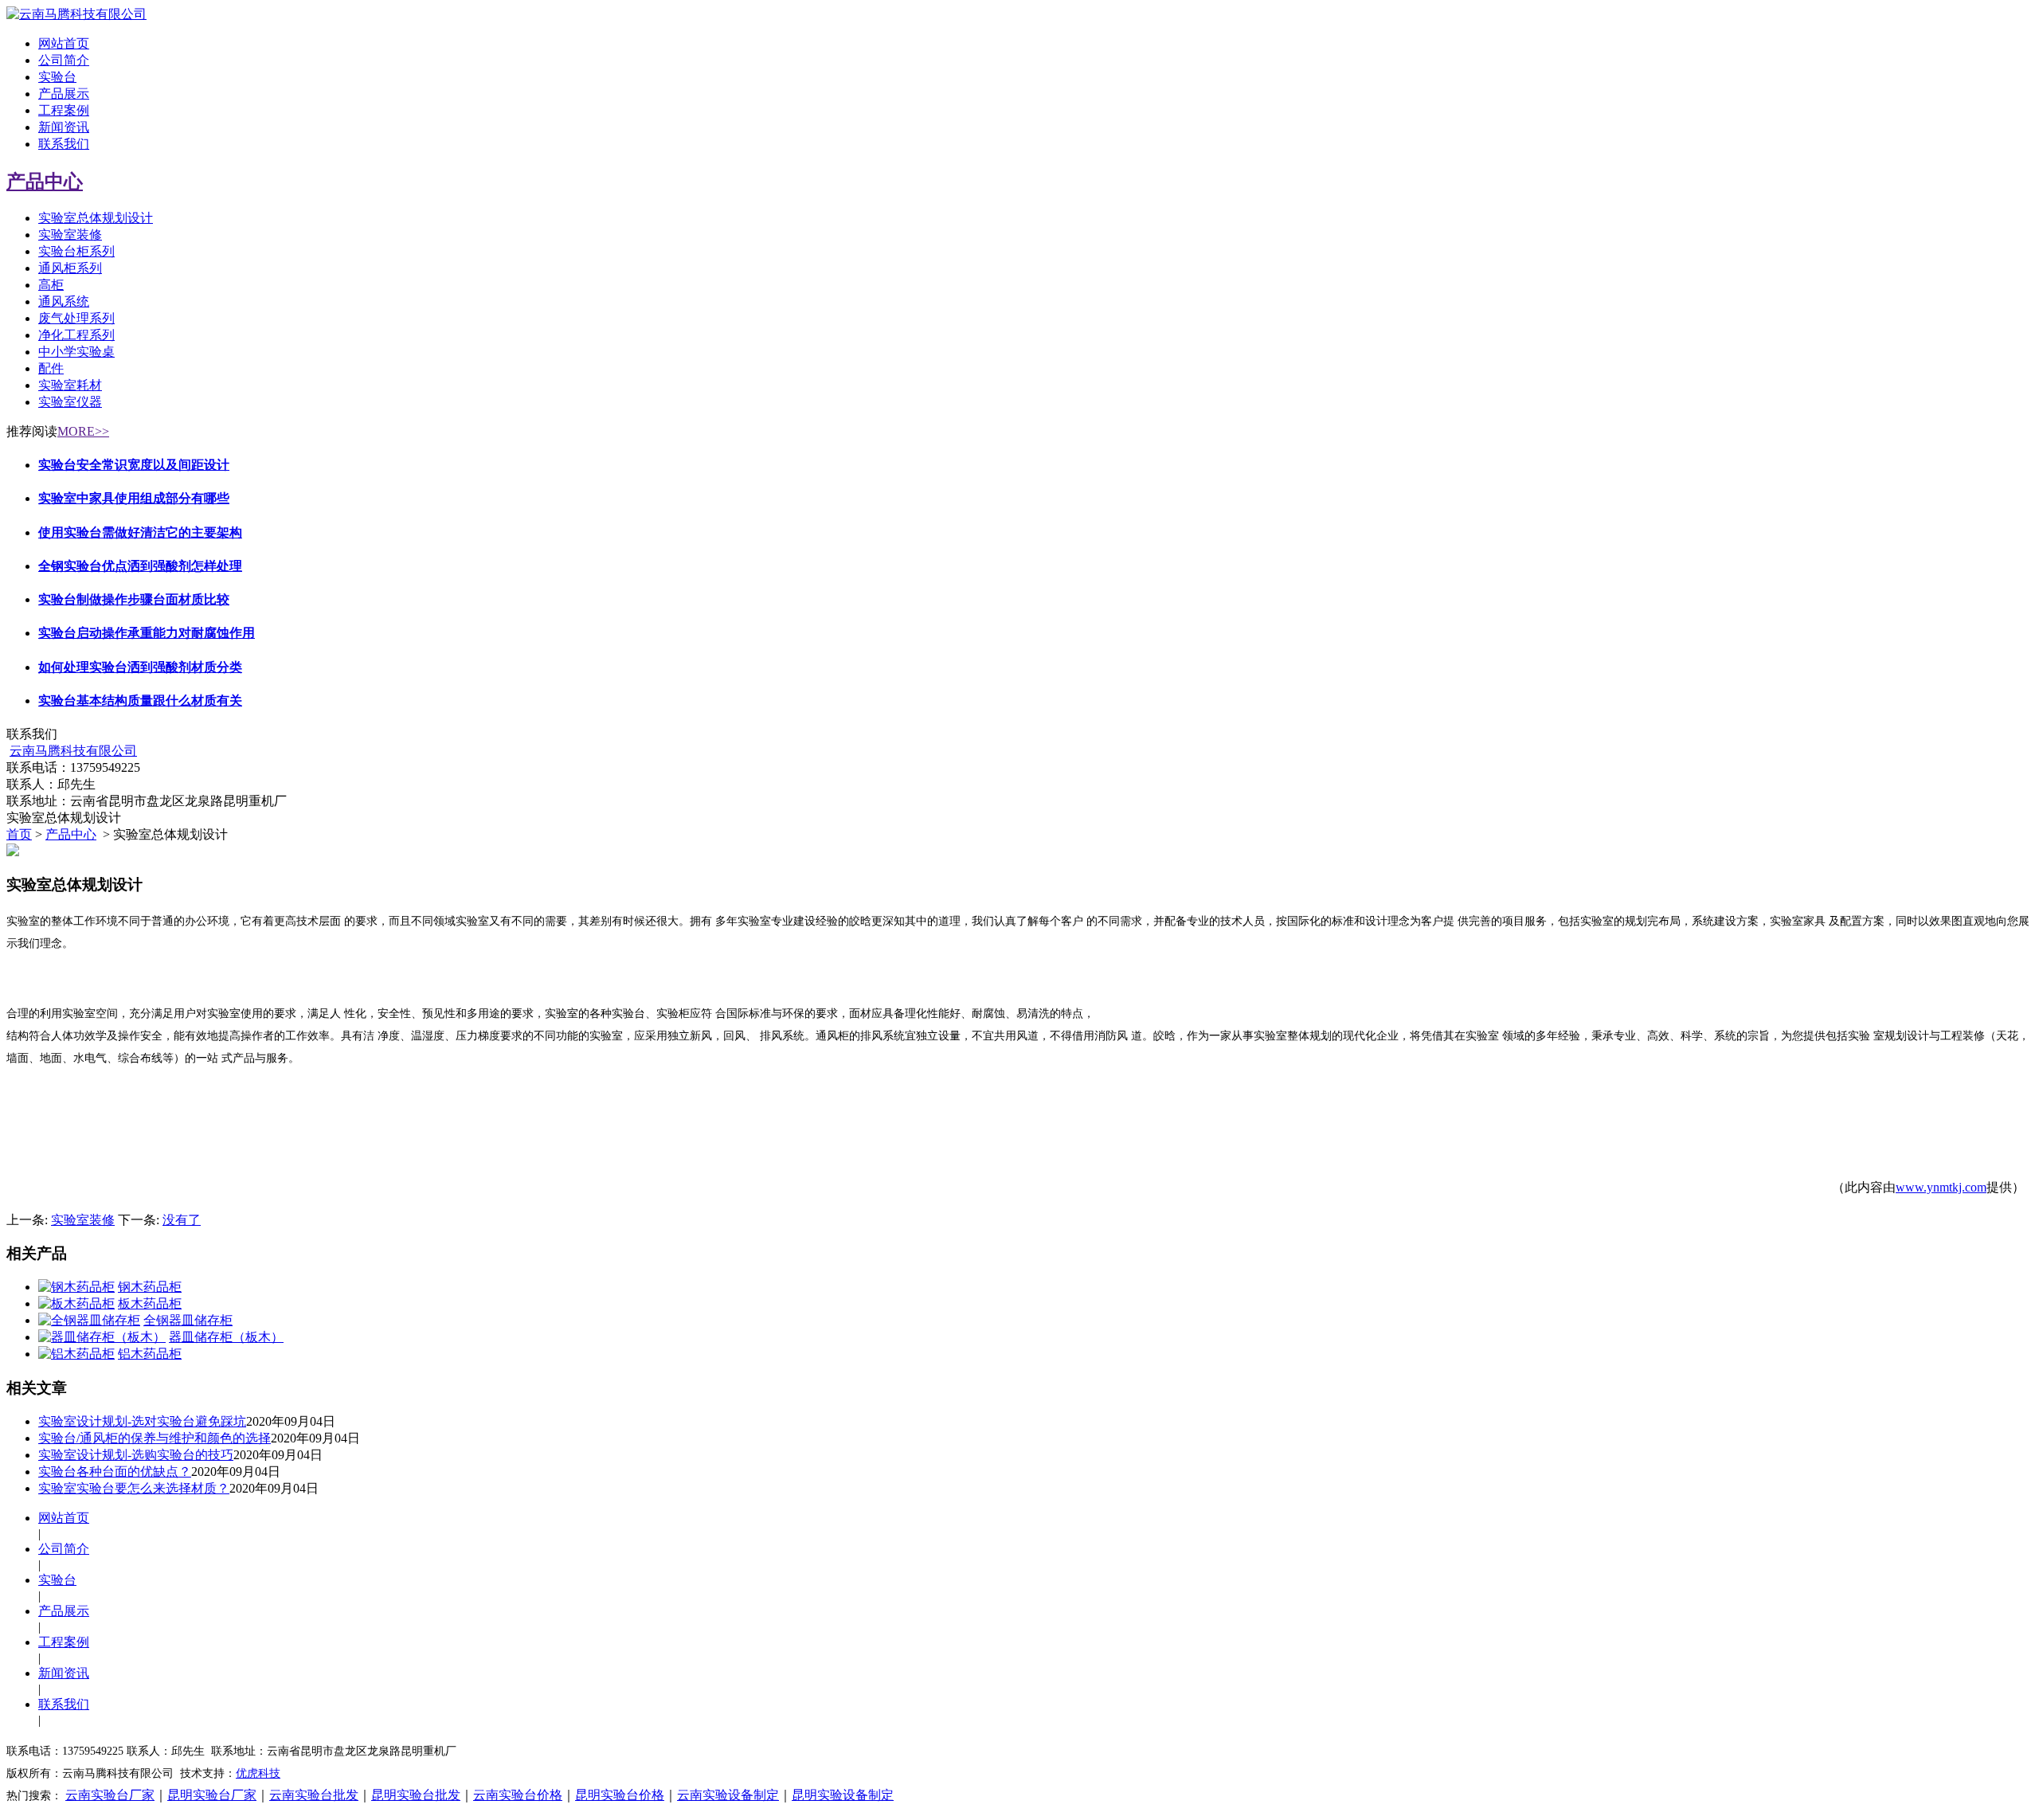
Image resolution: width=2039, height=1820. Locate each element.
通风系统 (64, 301)
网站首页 (64, 43)
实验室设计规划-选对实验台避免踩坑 (142, 1421)
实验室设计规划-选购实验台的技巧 (136, 1455)
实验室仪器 (70, 402)
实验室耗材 (70, 385)
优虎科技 (258, 1773)
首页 (19, 834)
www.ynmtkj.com (1941, 1187)
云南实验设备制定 (728, 1795)
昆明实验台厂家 (212, 1795)
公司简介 (64, 60)
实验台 (57, 77)
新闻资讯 (64, 127)
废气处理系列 (76, 318)
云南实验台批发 (314, 1795)
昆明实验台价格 (620, 1795)
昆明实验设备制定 (843, 1795)
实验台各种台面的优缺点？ (115, 1472)
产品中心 (45, 182)
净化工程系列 (76, 335)
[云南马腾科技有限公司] (76, 14)
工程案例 (64, 110)
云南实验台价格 (518, 1795)
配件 (51, 368)
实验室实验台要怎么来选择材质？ (134, 1488)
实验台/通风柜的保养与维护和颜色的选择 (155, 1438)
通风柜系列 (70, 268)
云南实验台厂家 (110, 1795)
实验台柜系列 (76, 251)
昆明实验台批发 (416, 1795)
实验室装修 (70, 235)
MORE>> (83, 431)
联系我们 (64, 144)
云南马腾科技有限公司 (73, 751)
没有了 (182, 1220)
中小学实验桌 (76, 352)
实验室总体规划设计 (96, 218)
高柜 (51, 285)
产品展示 (64, 94)
